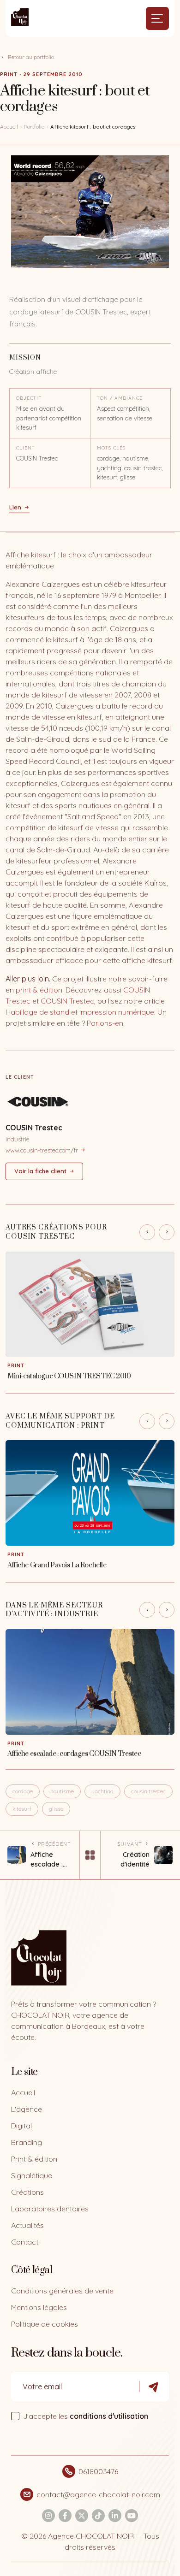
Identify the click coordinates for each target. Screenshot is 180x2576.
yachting (102, 1791)
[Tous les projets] (90, 1855)
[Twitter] (82, 2516)
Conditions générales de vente (62, 2291)
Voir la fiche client (40, 1171)
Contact (25, 2242)
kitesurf (22, 1809)
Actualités (27, 2225)
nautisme (62, 1791)
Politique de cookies (45, 2324)
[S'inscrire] (154, 2387)
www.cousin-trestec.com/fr (42, 1150)
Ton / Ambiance (120, 398)
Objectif (29, 398)
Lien (15, 507)
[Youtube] (132, 2516)
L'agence (27, 2109)
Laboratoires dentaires (50, 2209)
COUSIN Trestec (67, 1001)
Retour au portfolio (31, 57)
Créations (27, 2192)
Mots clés (111, 448)
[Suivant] (167, 1232)
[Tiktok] (98, 2516)
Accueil (9, 127)
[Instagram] (48, 2516)
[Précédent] (147, 1232)
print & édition (39, 990)
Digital (21, 2126)
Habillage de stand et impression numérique (80, 1012)
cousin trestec (148, 1791)
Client (26, 448)
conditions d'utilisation (109, 2416)
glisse (56, 1809)
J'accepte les (86, 2416)
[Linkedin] (115, 2516)
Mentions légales (39, 2307)
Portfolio (34, 127)
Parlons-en (105, 1023)
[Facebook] (65, 2516)
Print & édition (34, 2159)
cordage (23, 1791)
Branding (27, 2142)
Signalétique (32, 2175)
